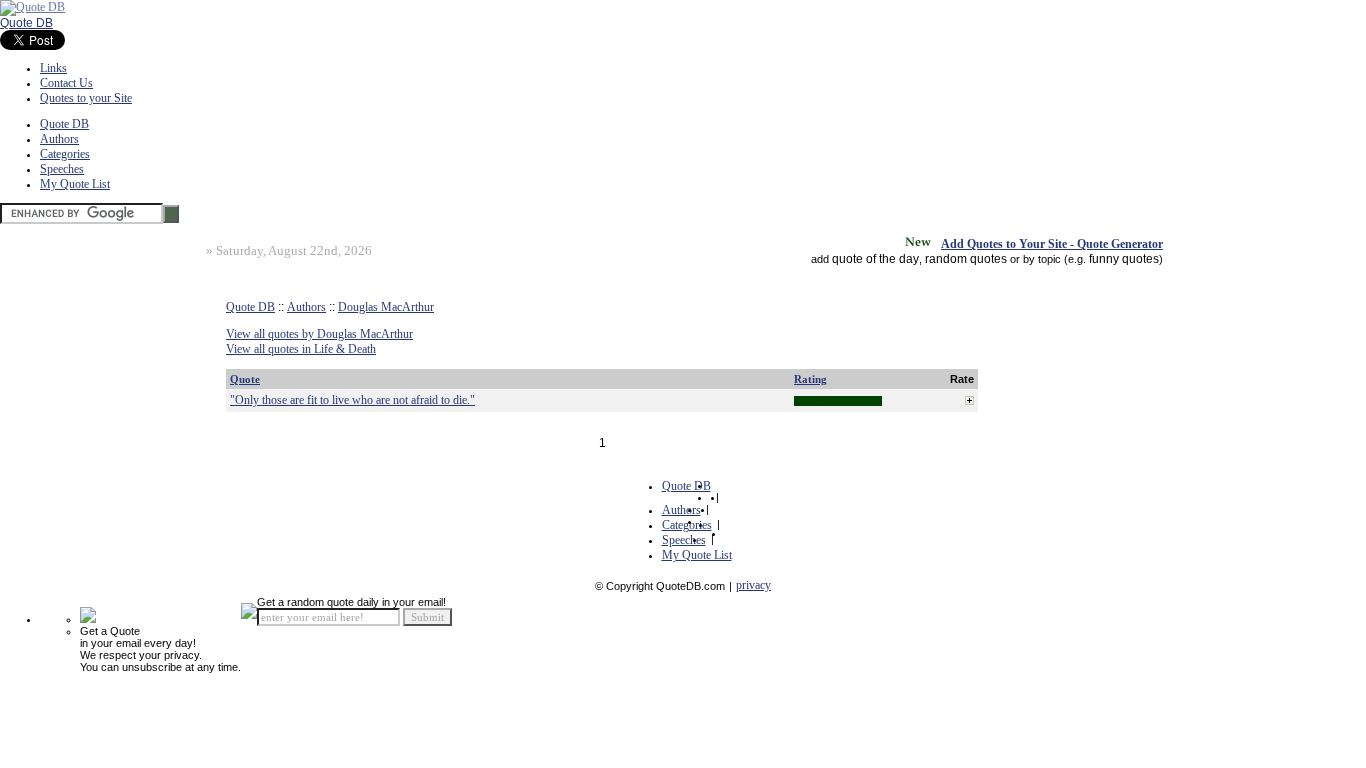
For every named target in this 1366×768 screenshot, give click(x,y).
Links (53, 68)
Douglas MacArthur (386, 307)
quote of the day (875, 259)
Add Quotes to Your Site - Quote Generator (1052, 244)
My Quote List (75, 184)
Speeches (62, 169)
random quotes (966, 259)
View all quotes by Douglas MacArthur (319, 334)
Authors (59, 139)
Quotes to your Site (86, 98)
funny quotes (1124, 259)
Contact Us (66, 83)
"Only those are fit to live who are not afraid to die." (352, 400)
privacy (753, 585)
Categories (65, 154)
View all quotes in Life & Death (301, 349)
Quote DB (26, 23)
